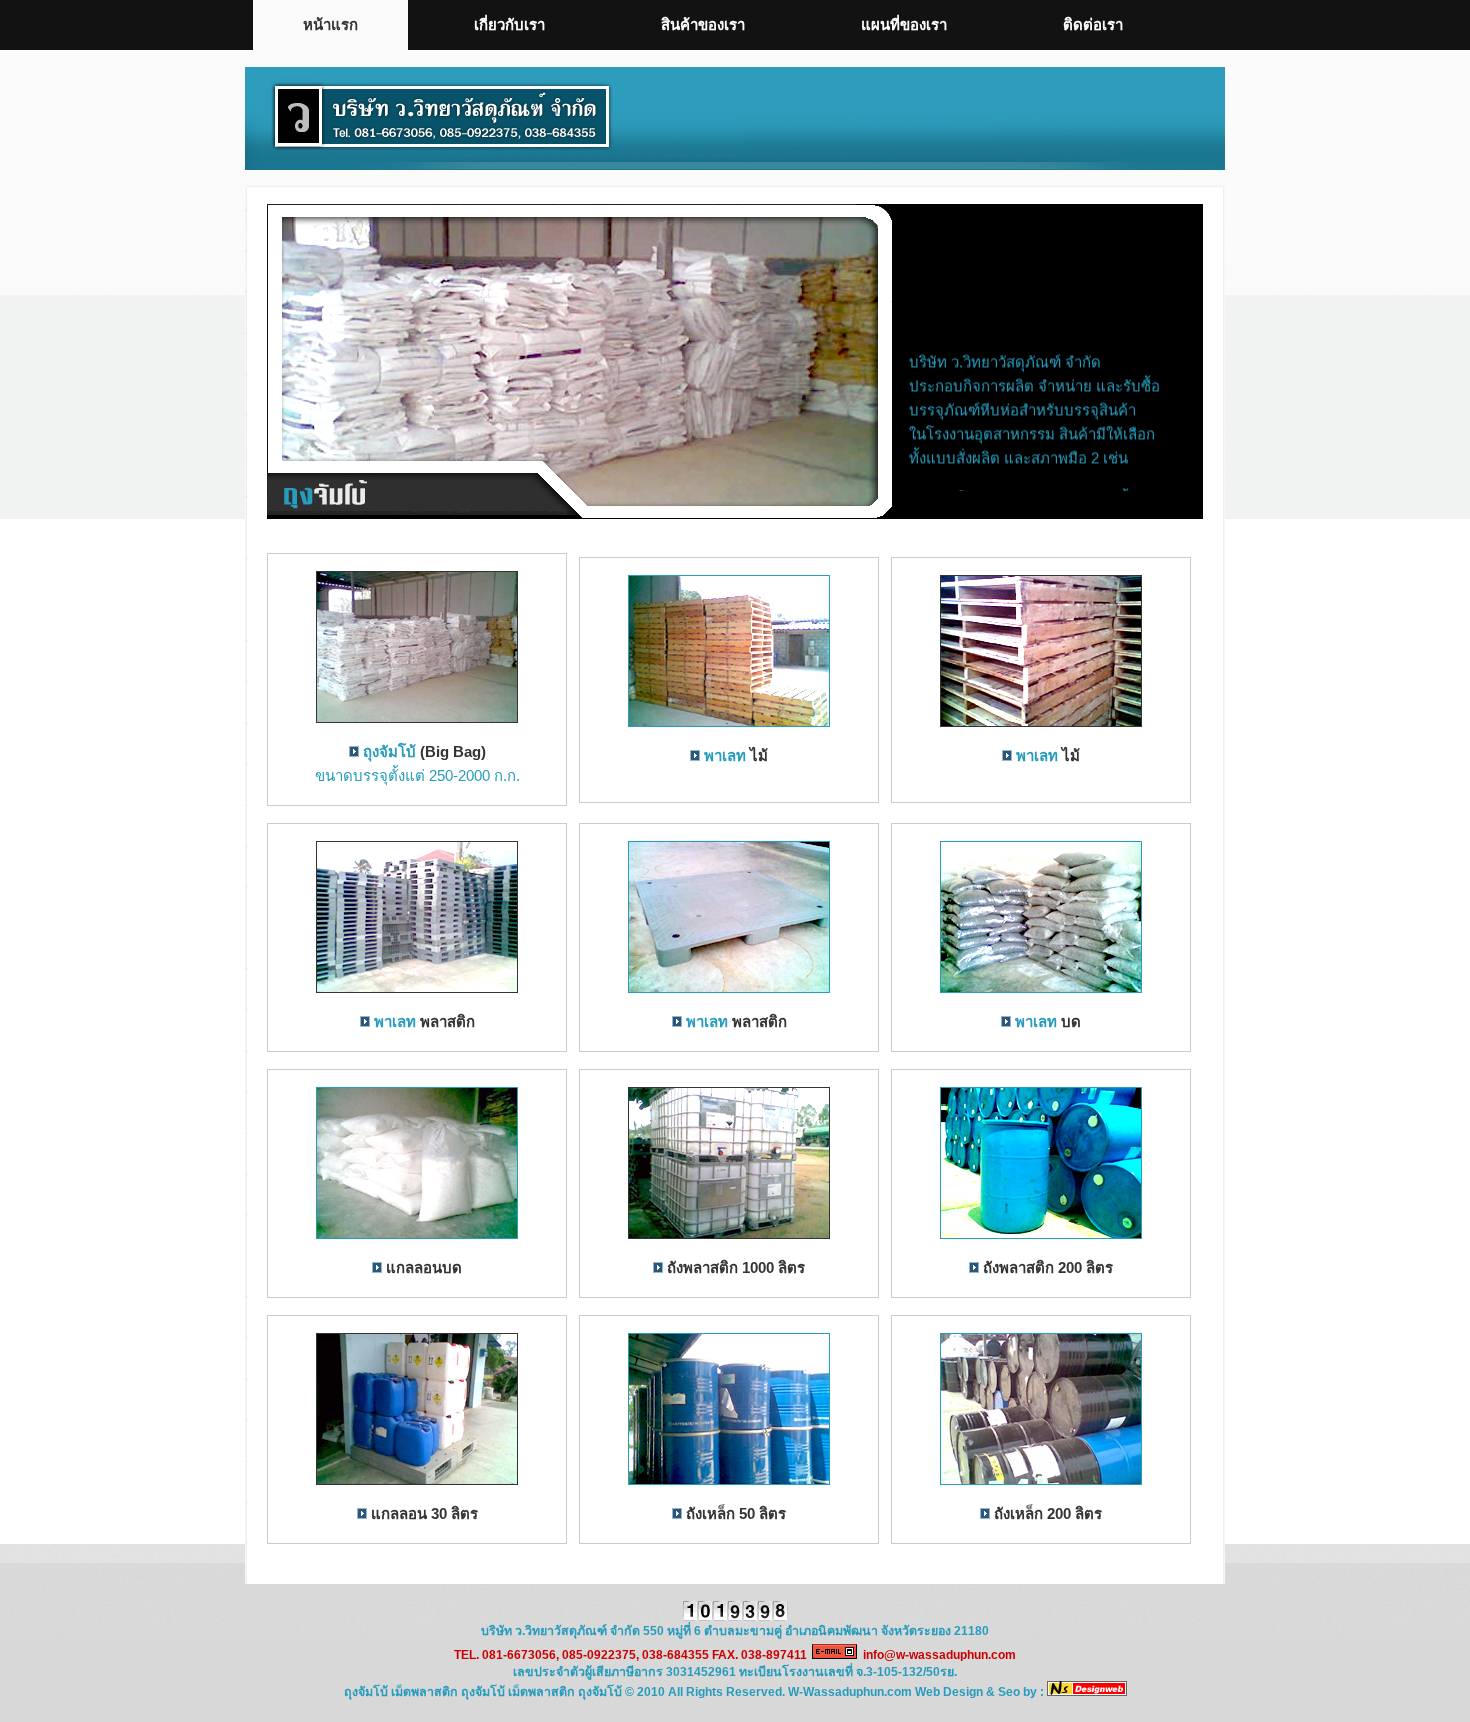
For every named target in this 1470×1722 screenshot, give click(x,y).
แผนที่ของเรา (904, 24)
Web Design (949, 1692)
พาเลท (725, 755)
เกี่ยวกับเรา (509, 24)
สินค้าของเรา (703, 24)
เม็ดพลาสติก (424, 1692)
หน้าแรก (330, 24)
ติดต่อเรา (1093, 24)
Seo (1009, 1692)
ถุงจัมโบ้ (389, 751)
